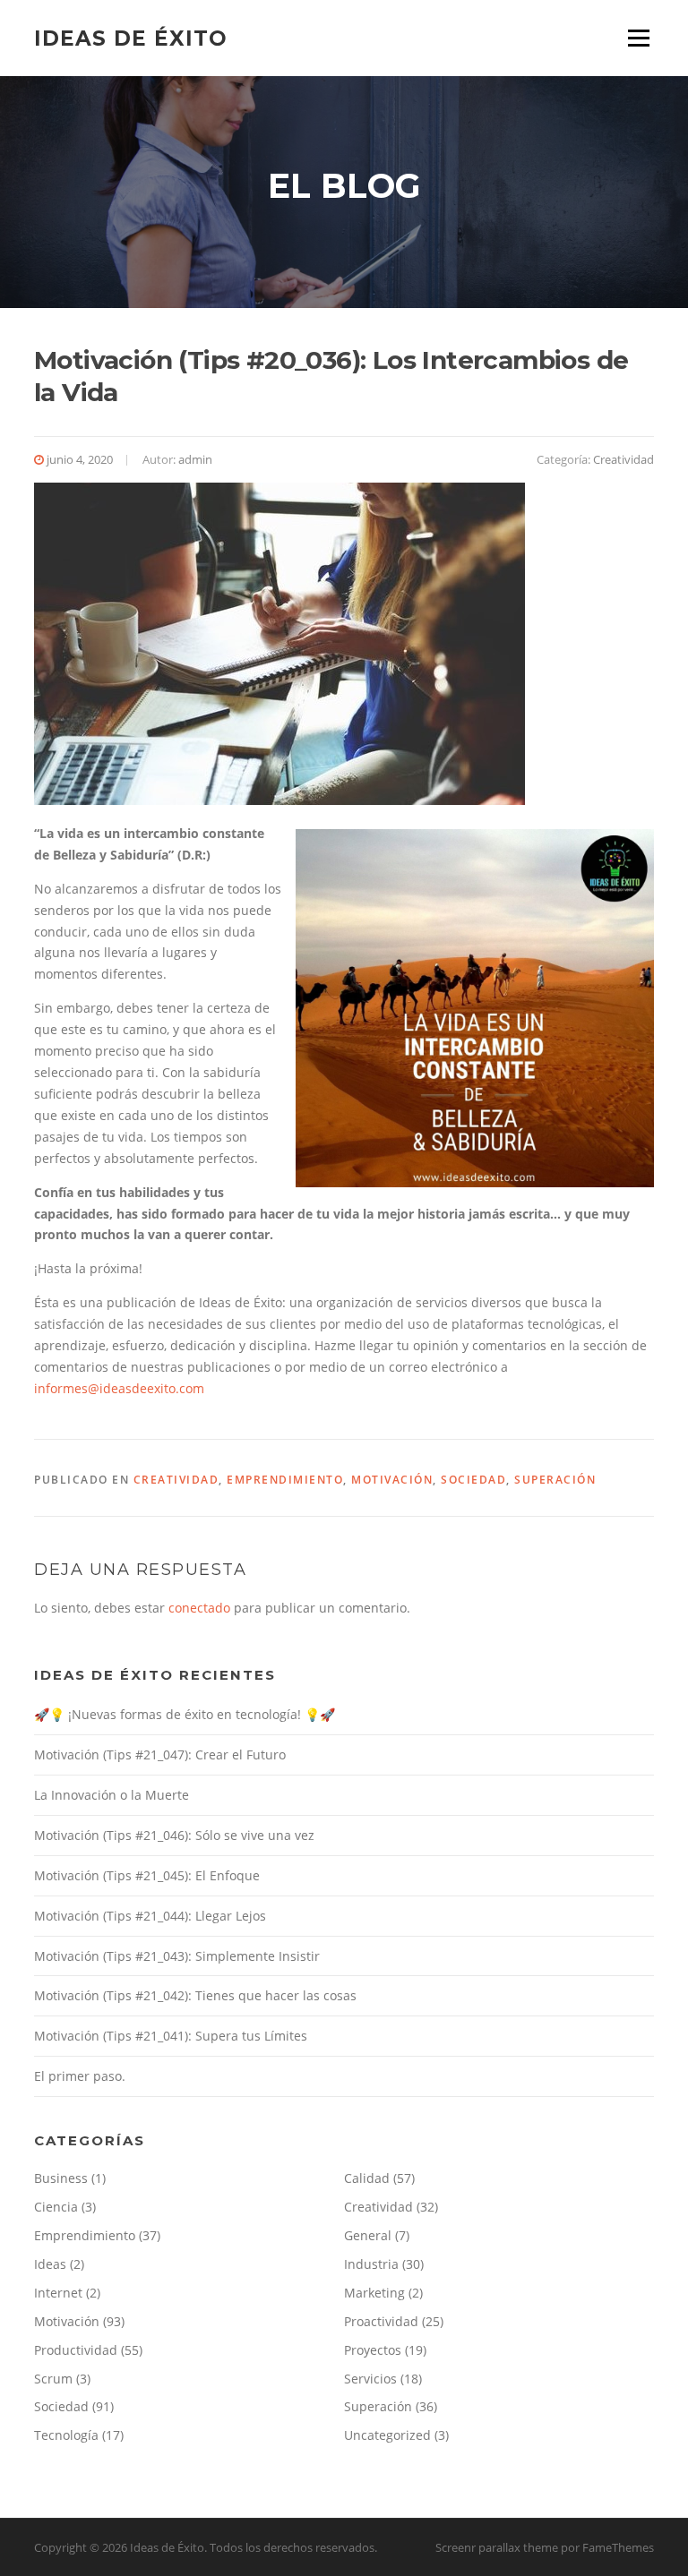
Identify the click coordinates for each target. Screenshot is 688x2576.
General (368, 2235)
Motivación (392, 1480)
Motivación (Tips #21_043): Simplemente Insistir (177, 1956)
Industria (371, 2264)
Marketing (374, 2293)
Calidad (367, 2178)
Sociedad (473, 1480)
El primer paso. (80, 2076)
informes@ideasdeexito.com (119, 1388)
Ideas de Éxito (131, 38)
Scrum (53, 2379)
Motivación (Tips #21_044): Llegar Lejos (150, 1916)
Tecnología (66, 2435)
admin (195, 459)
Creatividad (623, 459)
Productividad (76, 2350)
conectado (199, 1608)
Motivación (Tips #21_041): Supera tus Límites (171, 2036)
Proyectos (373, 2350)
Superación (555, 1480)
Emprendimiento (285, 1480)
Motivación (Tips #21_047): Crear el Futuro (160, 1754)
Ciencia (56, 2207)
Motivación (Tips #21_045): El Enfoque (147, 1875)
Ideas (50, 2264)
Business (61, 2178)
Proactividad (381, 2321)
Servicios (370, 2379)
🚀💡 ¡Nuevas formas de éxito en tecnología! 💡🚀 (185, 1714)
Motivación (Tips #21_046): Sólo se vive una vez (174, 1835)
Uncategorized (387, 2435)
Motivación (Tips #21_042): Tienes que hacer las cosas (195, 1995)
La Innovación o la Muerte (112, 1795)
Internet (58, 2293)
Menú (638, 38)
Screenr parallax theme (497, 2547)
